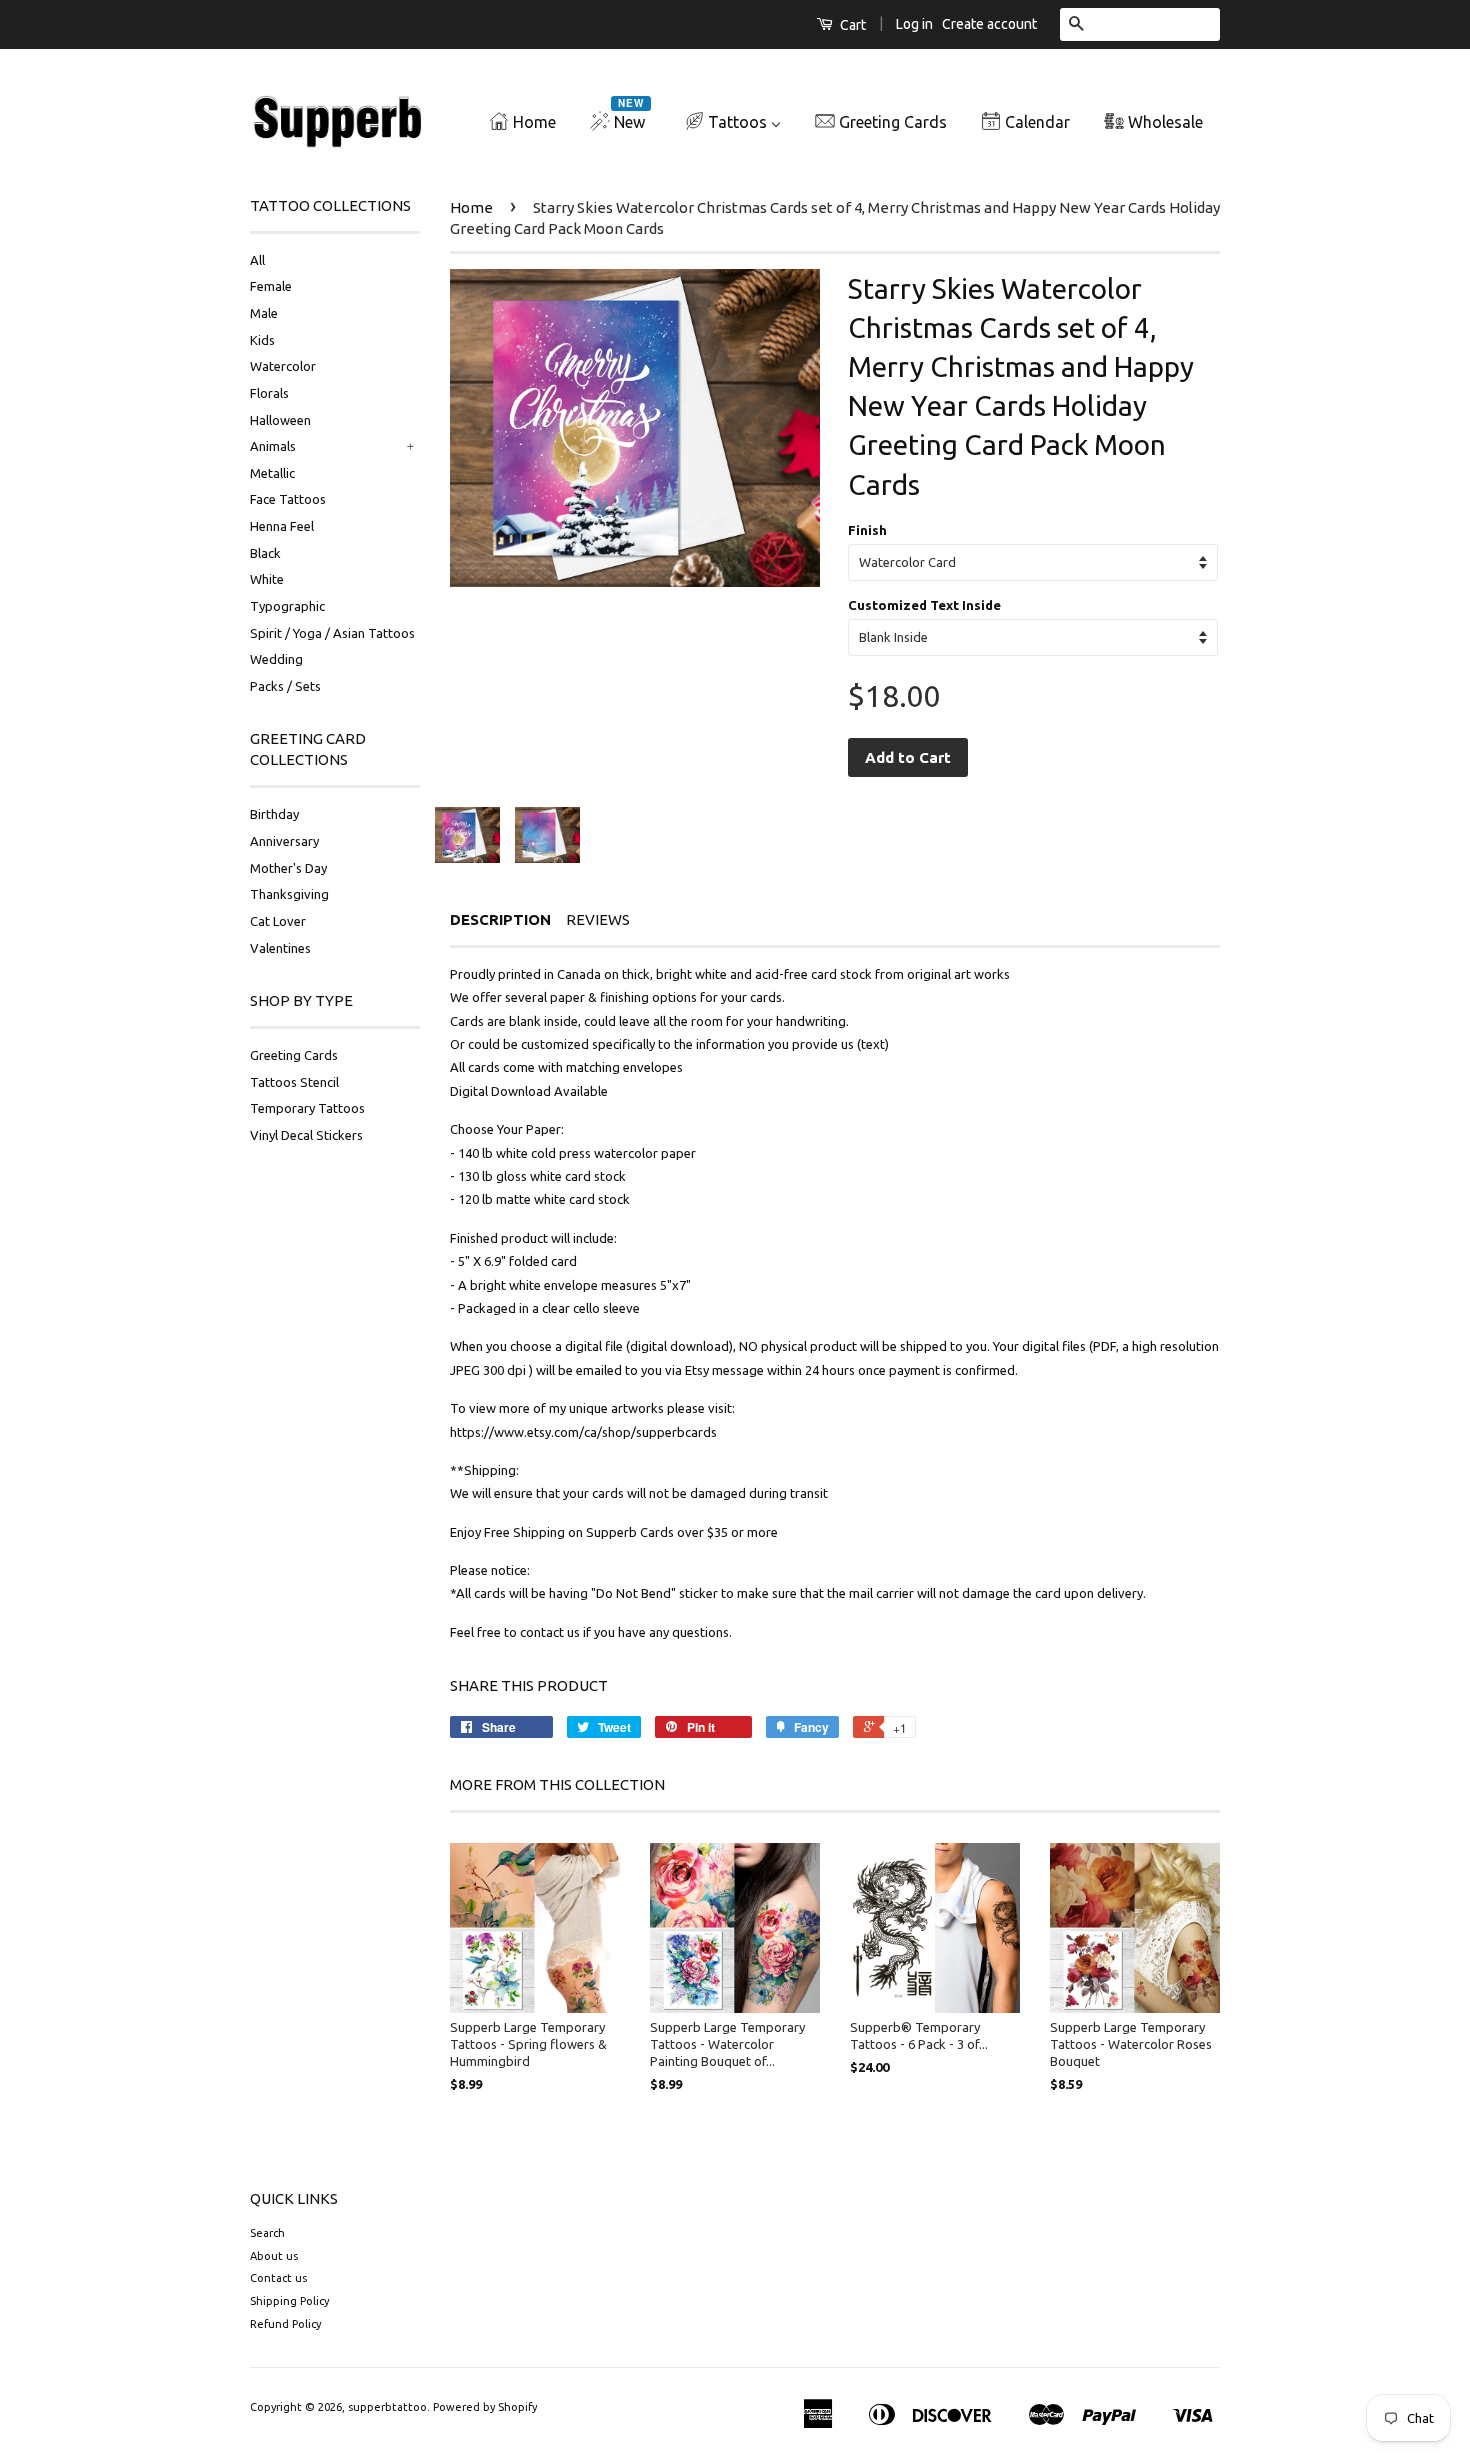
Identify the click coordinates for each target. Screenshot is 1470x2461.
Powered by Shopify (485, 2407)
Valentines (280, 948)
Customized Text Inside (924, 605)
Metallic (272, 473)
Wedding (276, 659)
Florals (269, 393)
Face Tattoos (288, 499)
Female (271, 286)
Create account (989, 24)
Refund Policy (285, 2324)
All (257, 260)
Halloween (280, 420)
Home (471, 207)
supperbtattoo (387, 2407)
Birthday (274, 814)
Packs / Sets (285, 686)
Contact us (278, 2278)
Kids (262, 340)
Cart (851, 25)
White (267, 579)
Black (265, 553)
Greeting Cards (294, 1055)
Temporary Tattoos (307, 1108)
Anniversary (284, 841)
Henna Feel (282, 526)
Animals (273, 446)
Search (267, 2233)
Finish (867, 530)
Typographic (287, 606)
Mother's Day (288, 868)
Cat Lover (278, 921)
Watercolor (283, 366)
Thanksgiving (289, 894)
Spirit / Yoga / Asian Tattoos (332, 633)
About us (274, 2256)
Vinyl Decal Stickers (306, 1135)
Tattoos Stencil (294, 1082)
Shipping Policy (289, 2301)
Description (500, 919)
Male (264, 313)
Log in (914, 24)
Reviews (598, 919)
